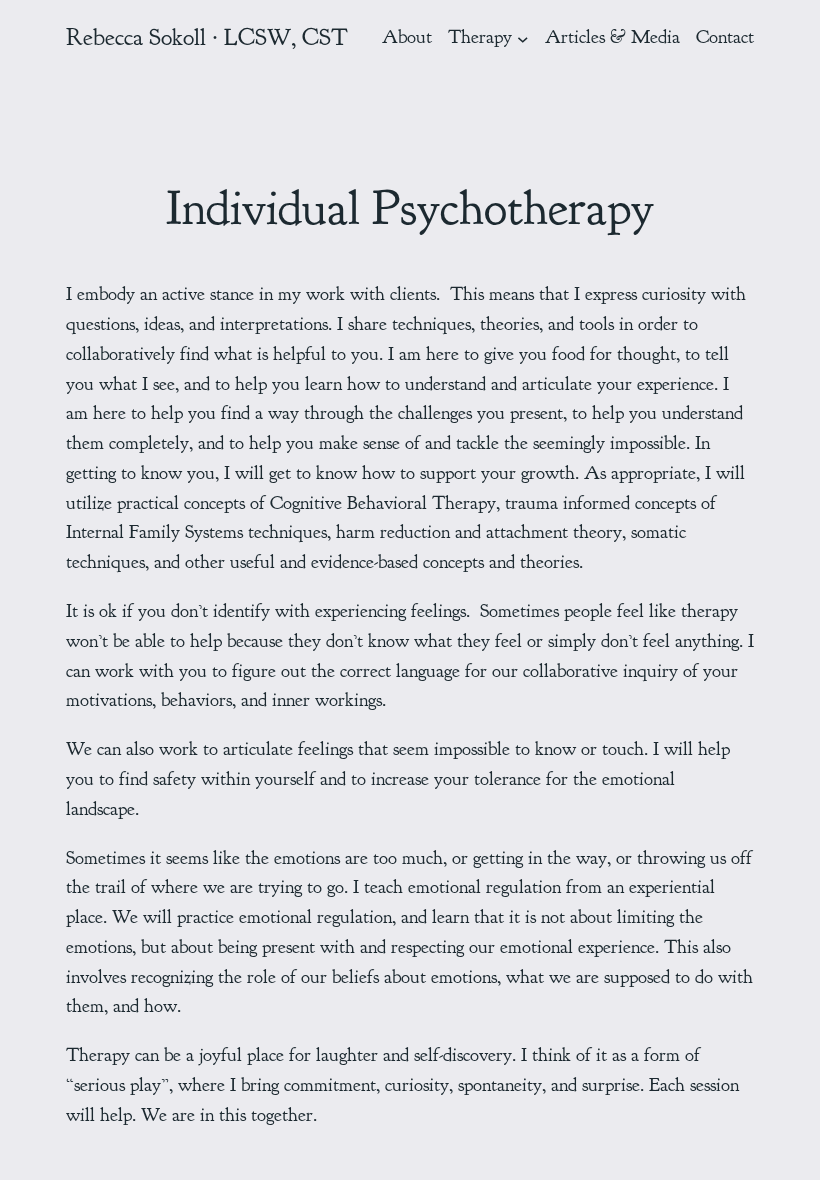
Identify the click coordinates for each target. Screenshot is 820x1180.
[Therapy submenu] (523, 38)
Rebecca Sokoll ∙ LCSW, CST (207, 37)
